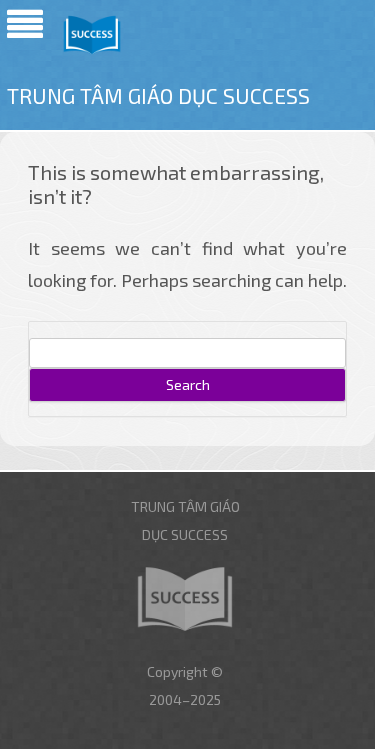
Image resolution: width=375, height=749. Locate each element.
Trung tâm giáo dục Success (158, 95)
